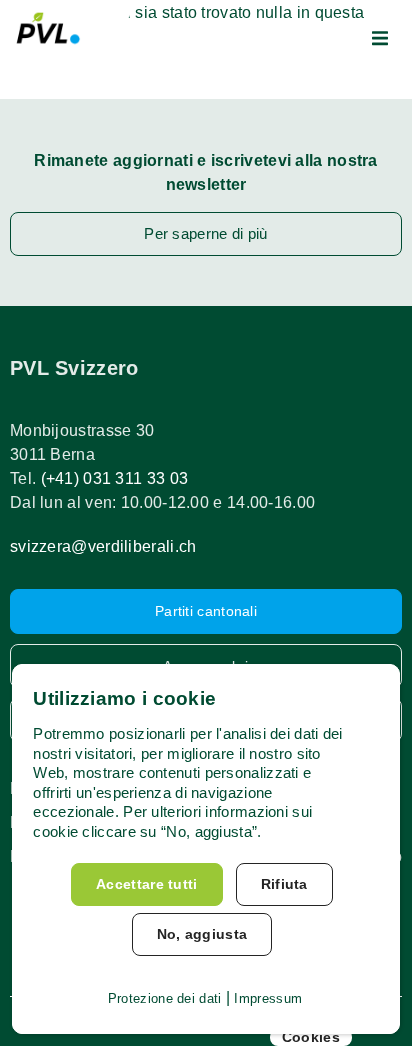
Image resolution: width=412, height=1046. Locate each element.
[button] (380, 38)
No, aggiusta (202, 934)
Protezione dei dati (165, 998)
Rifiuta (284, 884)
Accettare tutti (147, 884)
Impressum (268, 998)
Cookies (311, 1037)
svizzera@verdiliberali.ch (103, 546)
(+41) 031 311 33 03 (115, 478)
